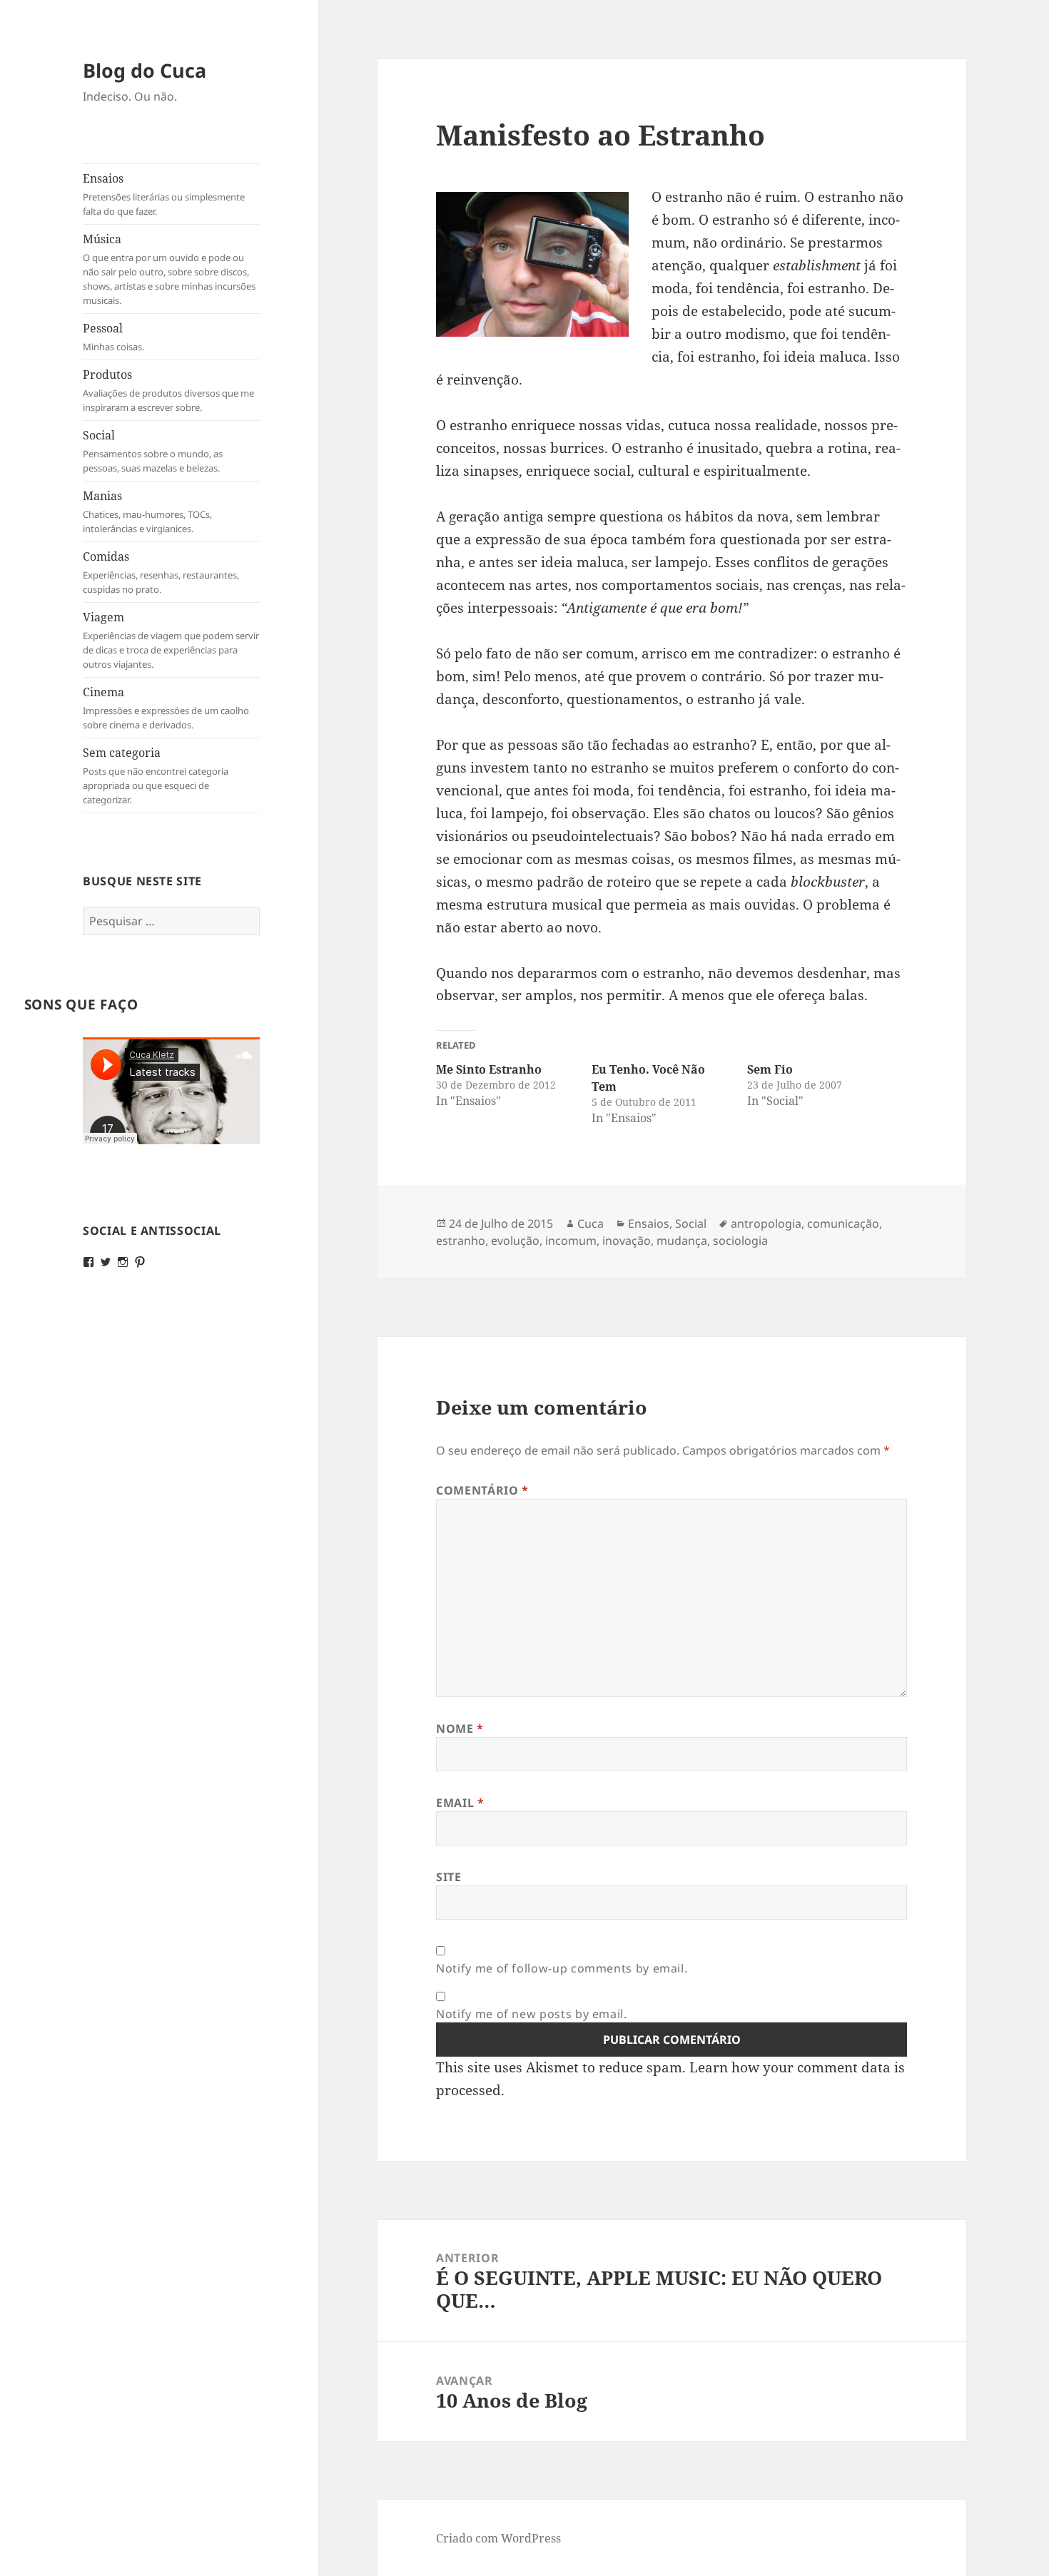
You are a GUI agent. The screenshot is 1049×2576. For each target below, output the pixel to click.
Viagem (171, 640)
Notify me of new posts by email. (531, 2014)
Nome (460, 1729)
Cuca (591, 1223)
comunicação (843, 1223)
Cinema (166, 708)
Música (169, 269)
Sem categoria (156, 775)
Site (449, 1877)
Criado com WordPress (498, 2538)
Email (460, 1803)
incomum (571, 1241)
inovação (627, 1241)
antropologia (766, 1223)
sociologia (740, 1241)
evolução (515, 1241)
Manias (147, 511)
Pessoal (113, 337)
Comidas (161, 572)
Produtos (168, 390)
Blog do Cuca (145, 70)
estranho (461, 1241)
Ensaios (164, 194)
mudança (682, 1241)
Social (153, 451)
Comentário (482, 1490)
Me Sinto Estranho (489, 1069)
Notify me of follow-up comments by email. (562, 1968)
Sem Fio (770, 1069)
